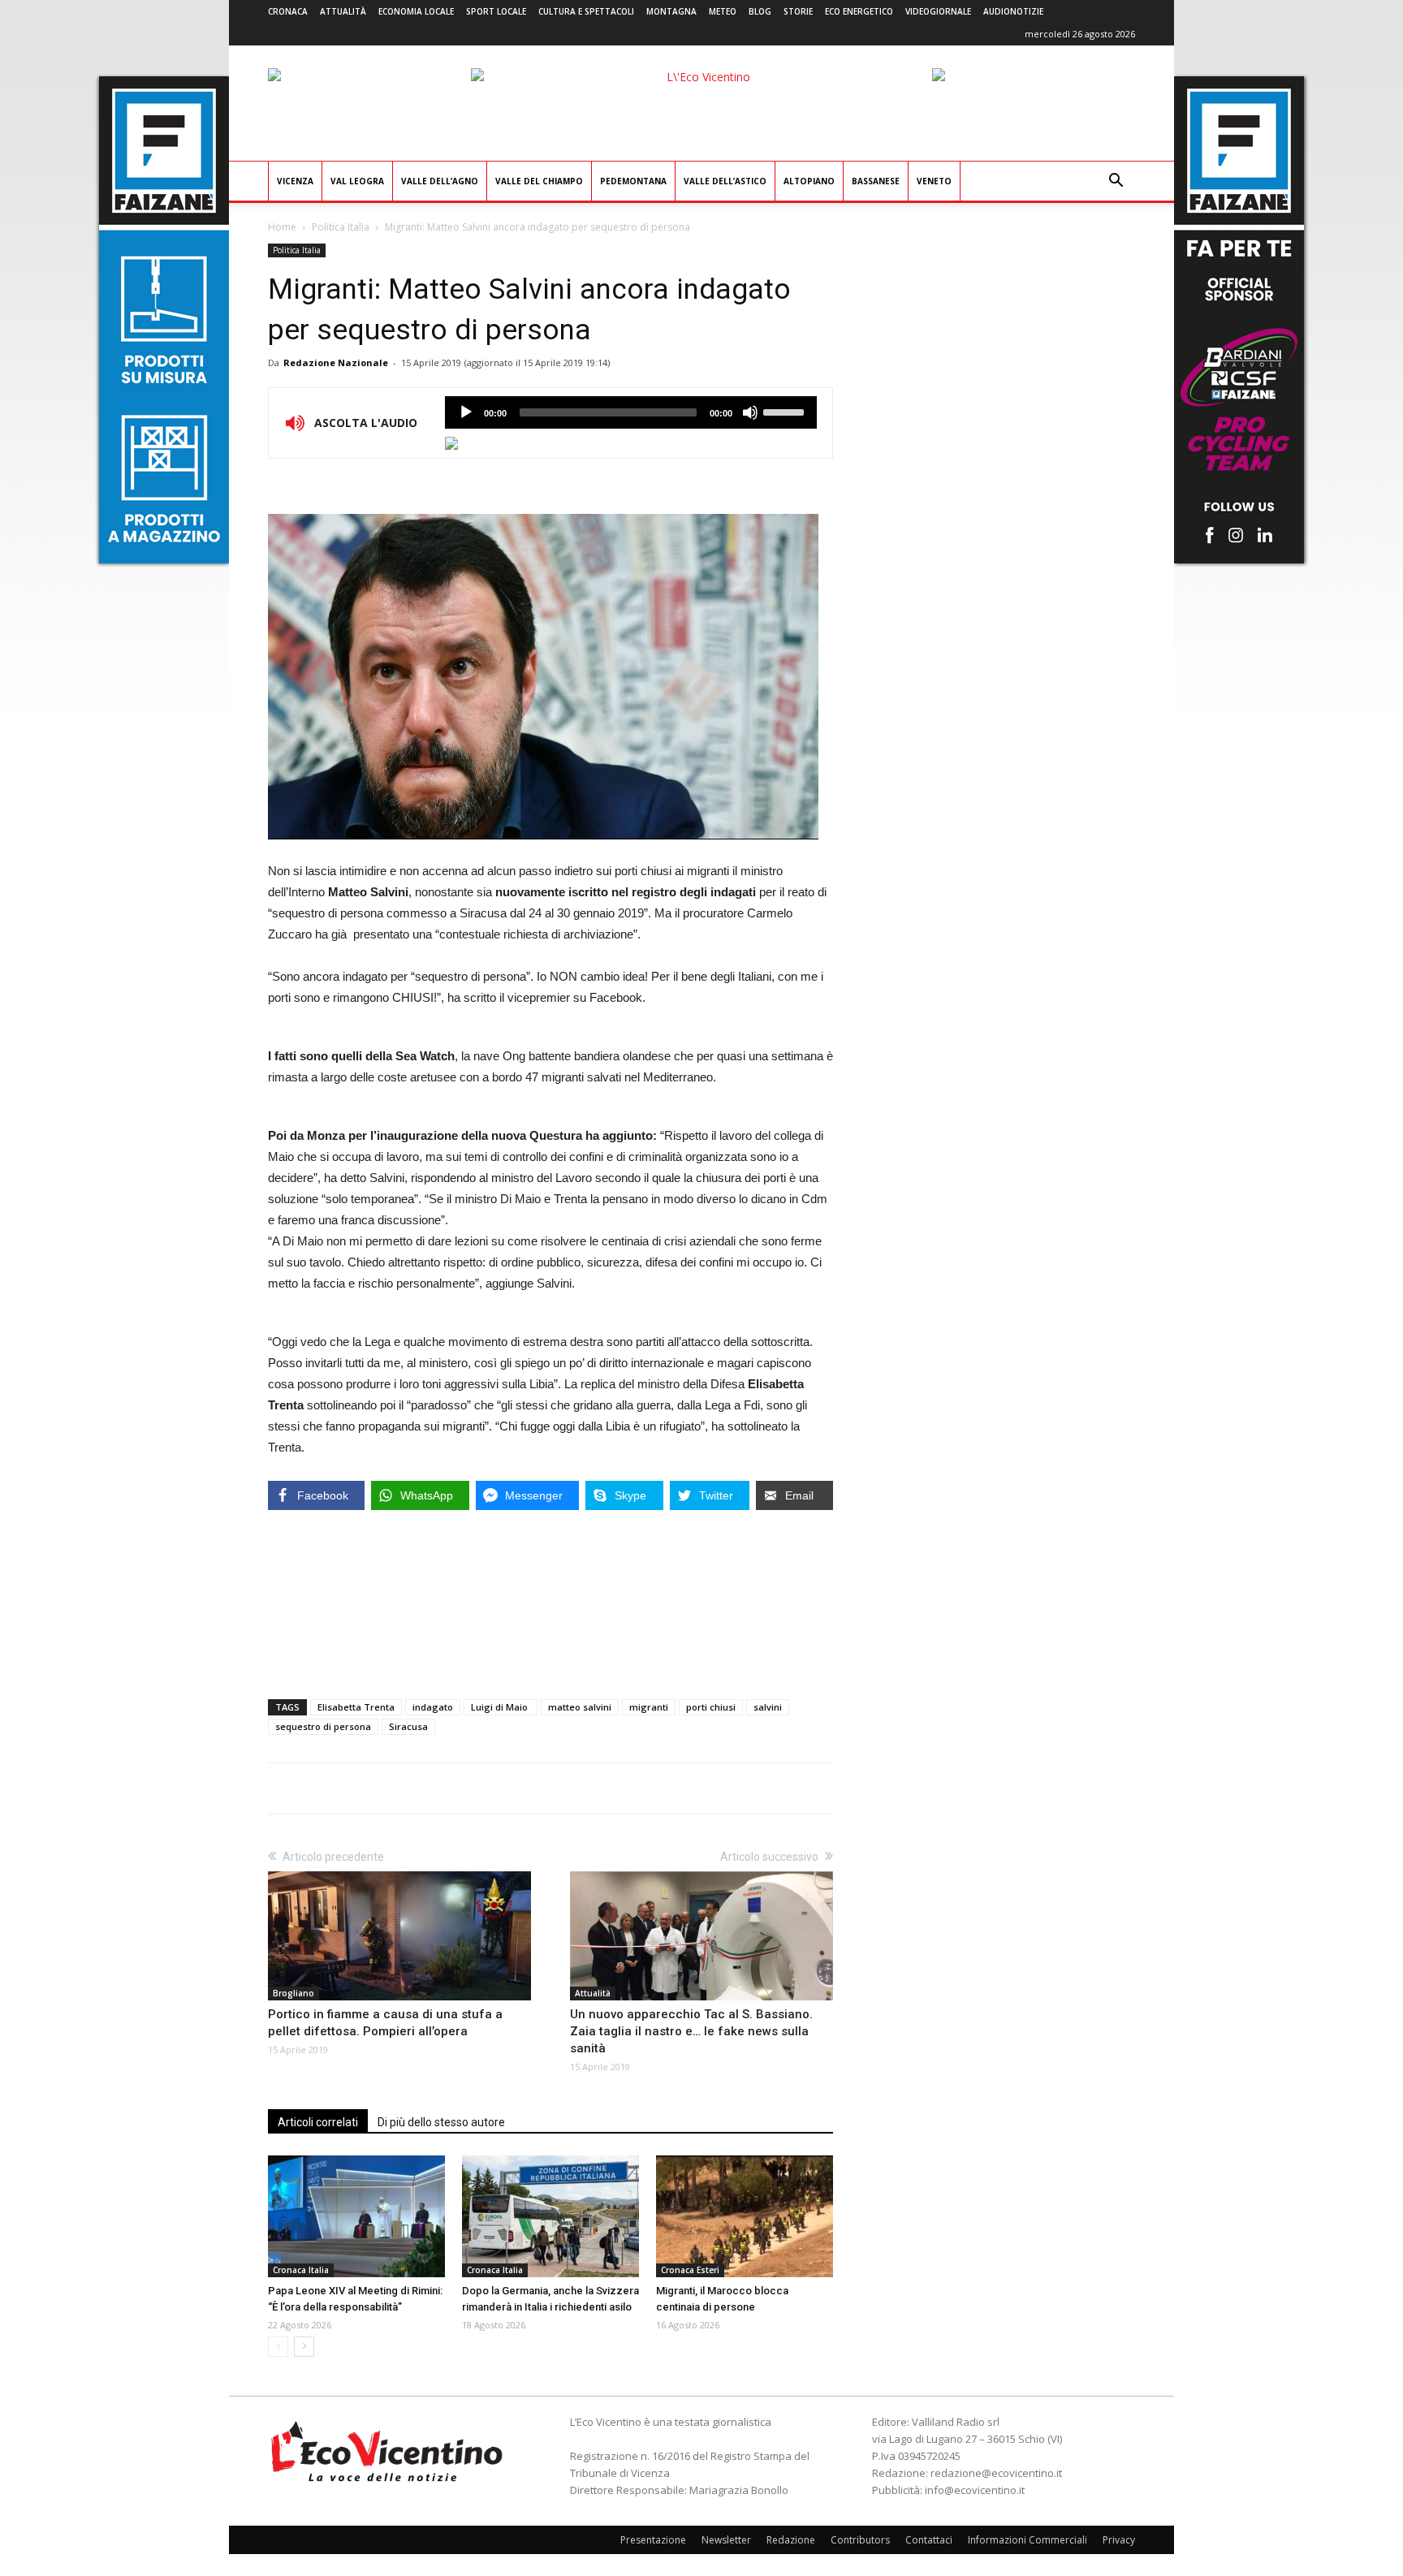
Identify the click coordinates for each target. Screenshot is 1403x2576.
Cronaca (288, 11)
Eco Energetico (859, 11)
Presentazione (653, 2540)
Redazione (791, 2540)
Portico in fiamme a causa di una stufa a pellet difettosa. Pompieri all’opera (385, 2023)
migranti (649, 1707)
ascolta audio (466, 412)
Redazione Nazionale (336, 362)
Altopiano (809, 181)
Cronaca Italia (301, 2270)
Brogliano (294, 1993)
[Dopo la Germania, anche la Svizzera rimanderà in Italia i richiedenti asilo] (550, 2216)
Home (282, 227)
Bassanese (876, 181)
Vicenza (295, 181)
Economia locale (416, 11)
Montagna (671, 11)
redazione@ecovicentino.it (996, 2473)
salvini (768, 1707)
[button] (1116, 182)
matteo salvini (580, 1707)
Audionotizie (1013, 11)
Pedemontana (633, 181)
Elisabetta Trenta (356, 1707)
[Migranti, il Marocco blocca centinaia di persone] (745, 2216)
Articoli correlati (318, 2122)
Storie (798, 11)
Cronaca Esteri (690, 2270)
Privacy (1119, 2540)
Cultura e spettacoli (586, 11)
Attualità (343, 11)
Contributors (860, 2540)
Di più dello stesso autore (441, 2122)
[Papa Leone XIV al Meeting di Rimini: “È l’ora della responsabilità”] (356, 2216)
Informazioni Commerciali (1027, 2540)
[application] (631, 412)
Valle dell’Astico (725, 181)
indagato (433, 1707)
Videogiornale (938, 11)
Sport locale (496, 11)
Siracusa (408, 1726)
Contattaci (929, 2540)
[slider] (786, 411)
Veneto (934, 181)
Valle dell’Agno (440, 181)
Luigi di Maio (501, 1707)
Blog (760, 11)
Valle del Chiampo (539, 181)
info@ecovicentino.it (975, 2490)
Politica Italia (341, 227)
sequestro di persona (323, 1726)
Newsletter (726, 2540)
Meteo (723, 11)
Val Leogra (357, 181)
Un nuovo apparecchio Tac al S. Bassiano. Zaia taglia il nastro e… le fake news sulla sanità (691, 2031)
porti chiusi (711, 1707)
